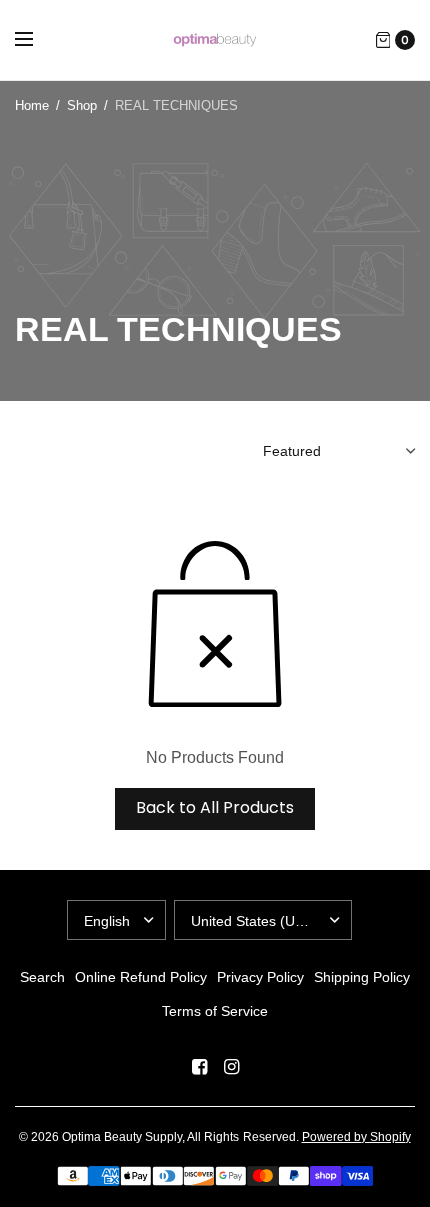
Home (32, 105)
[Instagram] (231, 1067)
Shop (82, 105)
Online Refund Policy (141, 977)
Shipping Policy (362, 977)
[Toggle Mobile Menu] (37, 40)
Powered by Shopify (356, 1137)
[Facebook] (199, 1067)
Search (42, 977)
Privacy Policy (260, 977)
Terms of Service (215, 1011)
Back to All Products (215, 807)
